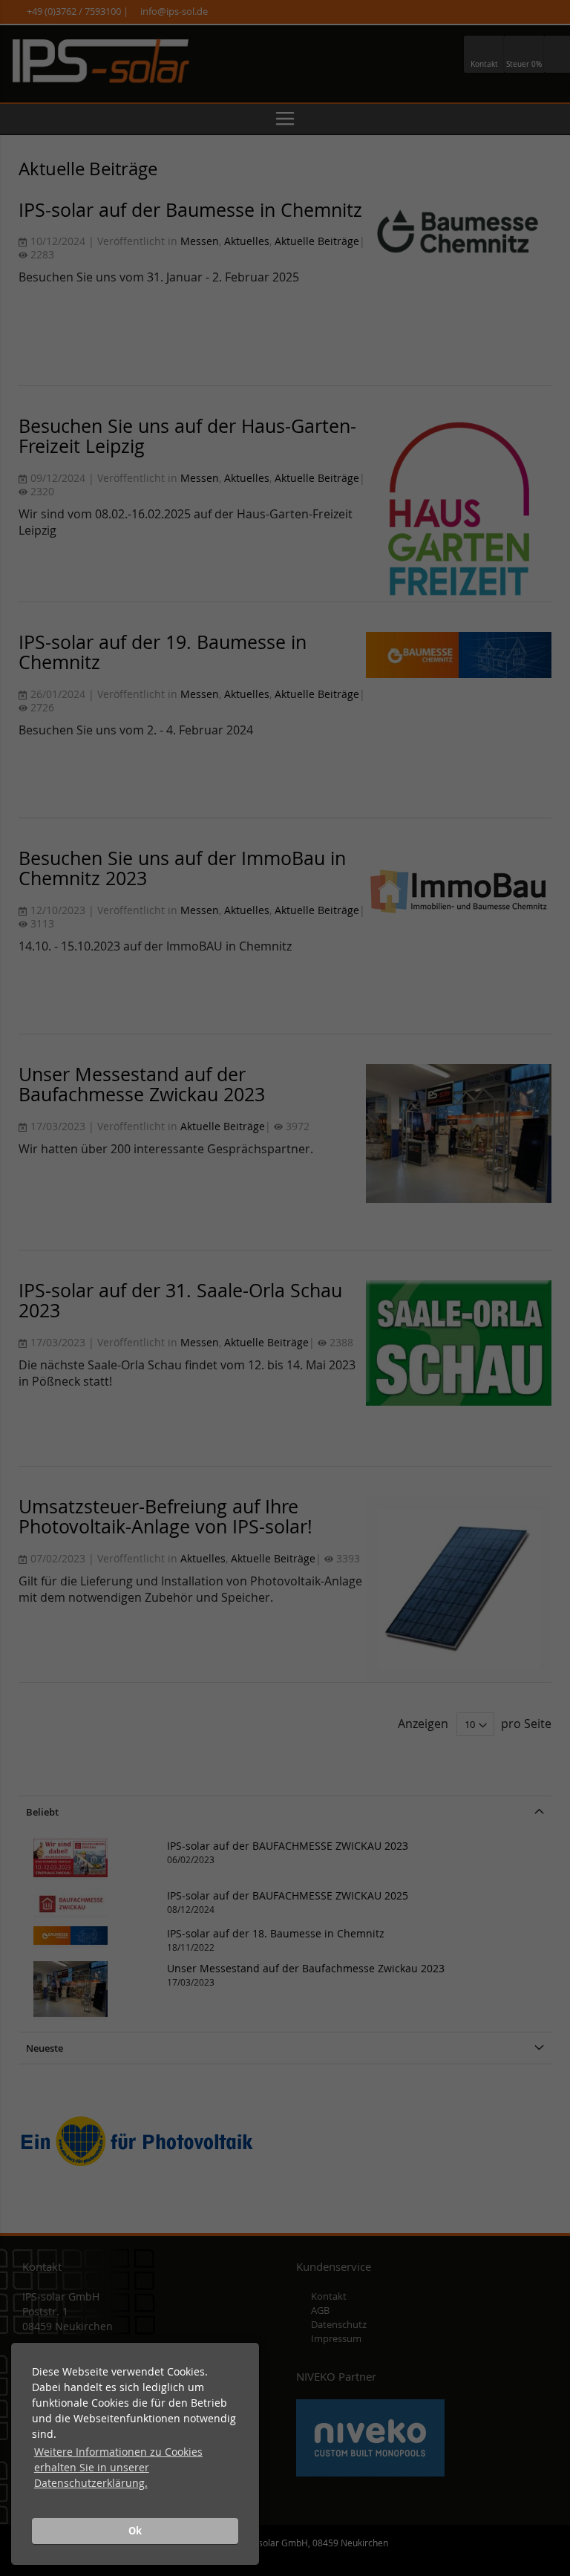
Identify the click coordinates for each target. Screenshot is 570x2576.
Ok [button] (135, 2531)
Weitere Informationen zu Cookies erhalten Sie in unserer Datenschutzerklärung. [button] (118, 2467)
